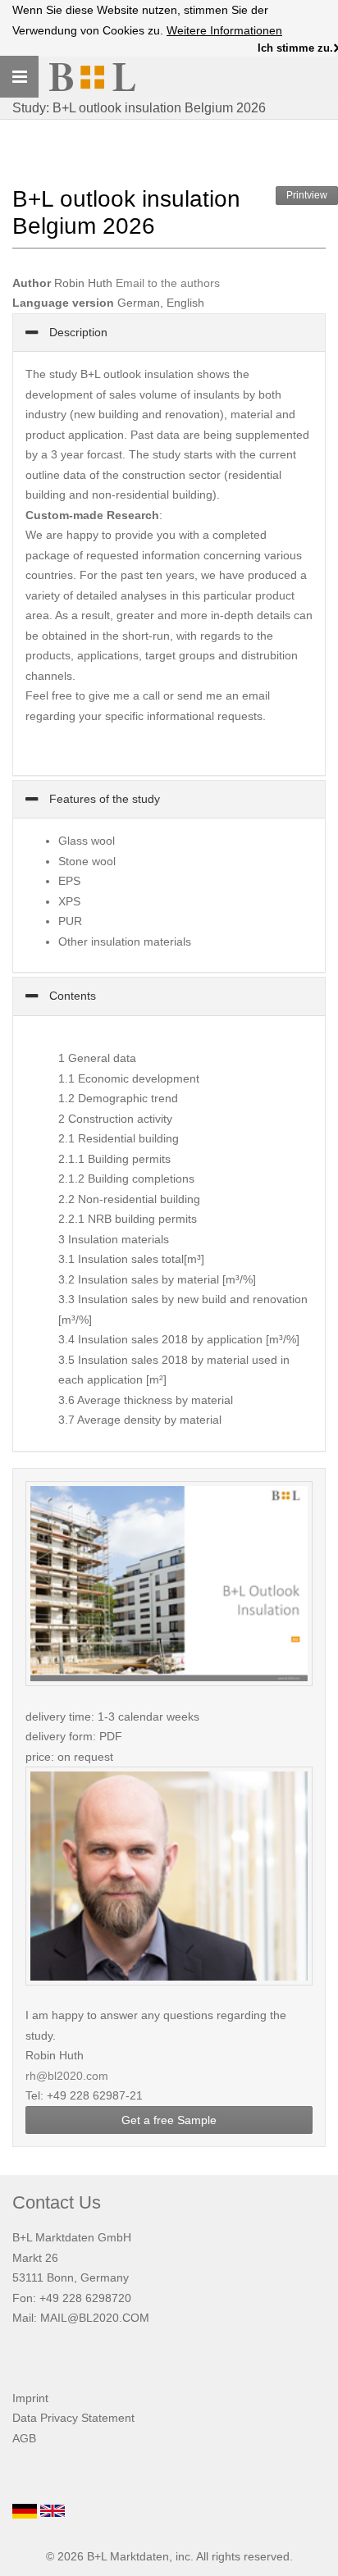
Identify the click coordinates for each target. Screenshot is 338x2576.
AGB (24, 2438)
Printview (307, 195)
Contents (71, 996)
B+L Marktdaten (128, 2556)
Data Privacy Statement (73, 2418)
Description (77, 332)
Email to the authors (168, 283)
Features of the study (103, 799)
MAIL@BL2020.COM (95, 2318)
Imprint (30, 2398)
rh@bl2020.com (67, 2076)
